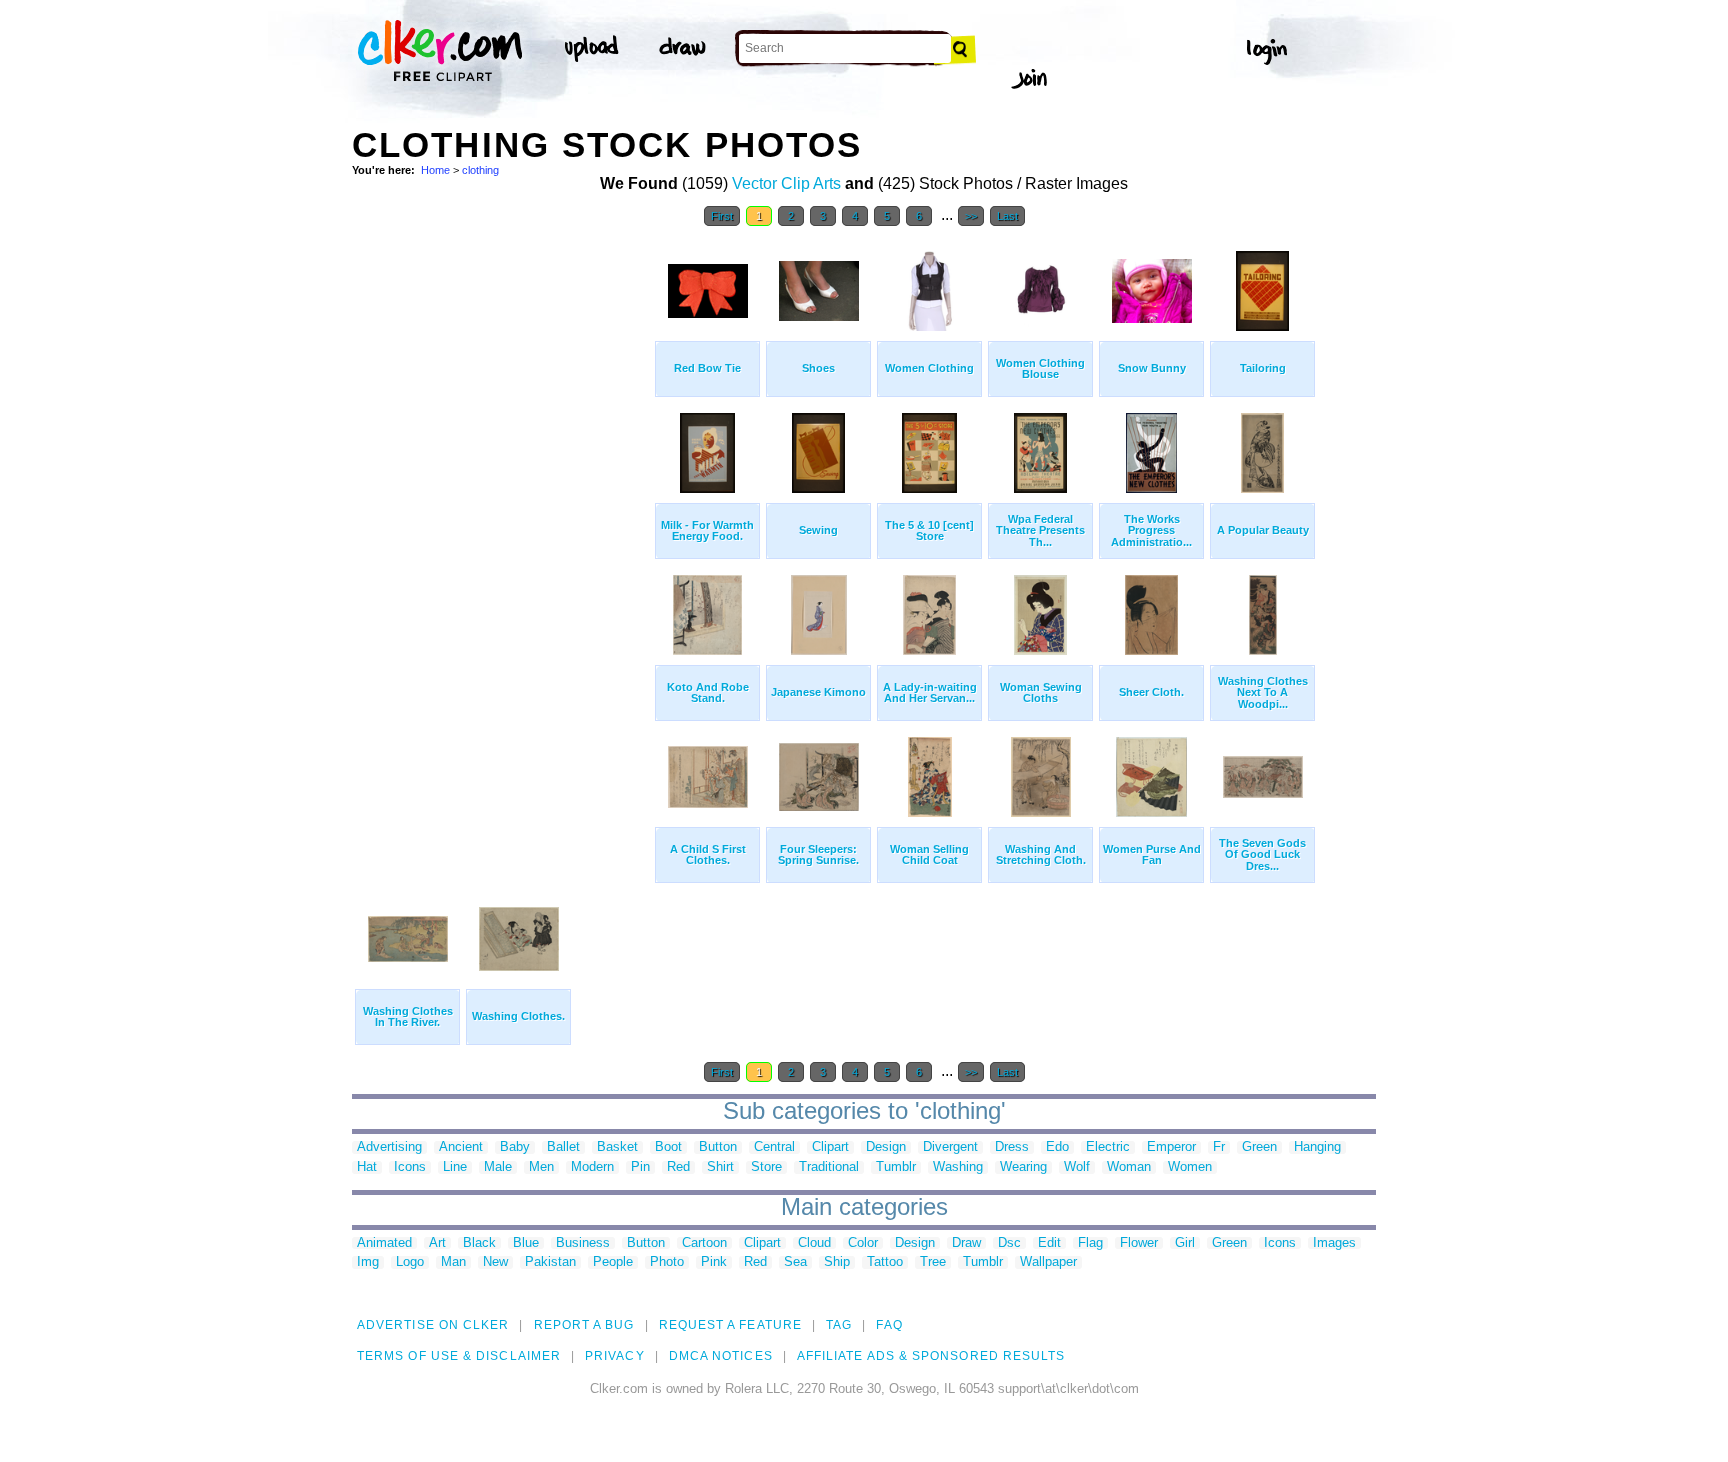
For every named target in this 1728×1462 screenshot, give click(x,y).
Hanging (1317, 1147)
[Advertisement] (502, 538)
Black (479, 1243)
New (495, 1262)
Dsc (1009, 1243)
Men (541, 1167)
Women (1190, 1167)
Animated (384, 1243)
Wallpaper (1048, 1262)
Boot (668, 1147)
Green (1259, 1147)
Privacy (615, 1356)
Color (863, 1243)
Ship (837, 1262)
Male (498, 1167)
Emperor (1171, 1147)
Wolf (1077, 1167)
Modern (592, 1167)
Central (774, 1147)
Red (678, 1167)
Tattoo (885, 1262)
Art (437, 1243)
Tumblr (896, 1167)
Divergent (950, 1147)
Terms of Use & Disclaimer (459, 1356)
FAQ (889, 1325)
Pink (714, 1262)
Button (718, 1147)
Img (368, 1262)
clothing (480, 170)
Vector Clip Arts (786, 183)
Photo (667, 1262)
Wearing (1023, 1167)
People (613, 1262)
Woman (1129, 1167)
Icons (410, 1167)
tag (839, 1325)
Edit (1049, 1243)
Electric (1108, 1147)
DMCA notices (721, 1356)
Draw (966, 1243)
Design (886, 1147)
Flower (1139, 1243)
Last (1007, 216)
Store (766, 1167)
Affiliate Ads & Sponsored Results (931, 1356)
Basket (617, 1147)
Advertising (389, 1147)
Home (435, 170)
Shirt (720, 1167)
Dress (1012, 1147)
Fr (1219, 1147)
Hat (367, 1167)
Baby (515, 1147)
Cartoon (704, 1243)
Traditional (829, 1167)
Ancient (461, 1147)
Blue (526, 1243)
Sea (795, 1262)
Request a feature (730, 1325)
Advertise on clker (433, 1325)
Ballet (563, 1147)
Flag (1090, 1243)
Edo (1057, 1147)
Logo (410, 1262)
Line (455, 1167)
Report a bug (584, 1325)
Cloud (814, 1243)
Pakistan (550, 1262)
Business (583, 1243)
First (722, 216)
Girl (1185, 1243)
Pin (640, 1167)
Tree (933, 1262)
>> (971, 216)
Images (1334, 1243)
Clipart (830, 1147)
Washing (958, 1167)
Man (453, 1262)
